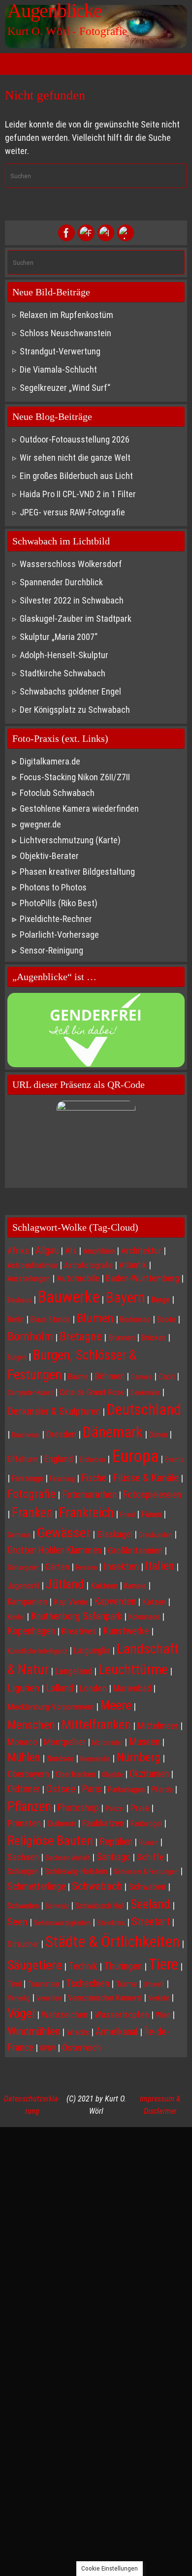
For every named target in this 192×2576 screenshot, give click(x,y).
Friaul (128, 1515)
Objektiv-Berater (49, 856)
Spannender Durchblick (61, 582)
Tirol (14, 1984)
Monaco (22, 1742)
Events (175, 1460)
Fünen (151, 1514)
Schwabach (97, 1886)
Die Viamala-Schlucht (58, 369)
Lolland (60, 1688)
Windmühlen (34, 2031)
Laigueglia (92, 1650)
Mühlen (24, 1758)
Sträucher (23, 1944)
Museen (144, 1742)
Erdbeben (92, 1460)
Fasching (62, 1479)
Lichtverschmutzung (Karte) (70, 840)
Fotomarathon (89, 1495)
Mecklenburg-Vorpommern (51, 1707)
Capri (167, 1376)
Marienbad (132, 1688)
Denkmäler (145, 1393)
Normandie (95, 1759)
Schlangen (23, 1871)
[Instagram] (106, 233)
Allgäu (47, 1251)
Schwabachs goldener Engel (70, 691)
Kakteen (104, 1586)
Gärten (57, 1567)
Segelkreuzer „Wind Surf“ (65, 388)
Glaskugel (115, 1534)
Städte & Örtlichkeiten (112, 1941)
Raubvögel (146, 1824)
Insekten (121, 1566)
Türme (126, 1984)
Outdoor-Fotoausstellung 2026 (75, 439)
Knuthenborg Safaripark (77, 1616)
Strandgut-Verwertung (60, 351)
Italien (160, 1566)
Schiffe (150, 1857)
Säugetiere (35, 1965)
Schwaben (147, 1887)
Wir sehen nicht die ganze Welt (75, 458)
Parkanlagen (126, 1790)
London (93, 1688)
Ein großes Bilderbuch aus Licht (76, 476)
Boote (166, 1320)
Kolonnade (144, 1617)
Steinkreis (111, 1923)
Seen (17, 1922)
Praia (140, 1808)
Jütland (65, 1584)
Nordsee (60, 1758)
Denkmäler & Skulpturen (54, 1411)
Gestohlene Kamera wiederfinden (79, 809)
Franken (32, 1513)
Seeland (150, 1904)
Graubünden (156, 1535)
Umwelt (154, 1984)
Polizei (115, 1809)
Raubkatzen (103, 1823)
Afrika (18, 1251)
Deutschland (144, 1410)
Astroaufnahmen (32, 1265)
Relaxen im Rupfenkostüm (66, 315)
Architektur (141, 1251)
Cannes (142, 1377)
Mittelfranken (96, 1724)
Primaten (24, 1823)
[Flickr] (86, 233)
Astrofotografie (88, 1265)
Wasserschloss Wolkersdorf (71, 564)
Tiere (163, 1964)
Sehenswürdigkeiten (62, 1923)
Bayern (125, 1298)
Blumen (95, 1318)
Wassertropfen (122, 2015)
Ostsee (61, 1789)
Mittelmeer (158, 1726)
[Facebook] (66, 233)
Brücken (154, 1338)
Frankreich (86, 1513)
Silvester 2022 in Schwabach (72, 600)
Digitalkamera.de (50, 761)
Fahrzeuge (28, 1479)
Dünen (158, 1435)
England (59, 1459)
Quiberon (62, 1823)
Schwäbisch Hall (100, 1906)
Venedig (19, 1998)
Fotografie (32, 1494)
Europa (135, 1456)
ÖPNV (48, 2048)
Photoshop (78, 1808)
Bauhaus (19, 1300)
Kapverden (115, 1601)
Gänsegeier (23, 1567)
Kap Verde (71, 1602)
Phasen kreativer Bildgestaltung (77, 872)
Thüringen (123, 1966)
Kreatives (79, 1631)
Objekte (112, 1775)
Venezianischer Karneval (105, 1998)
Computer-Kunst (30, 1393)
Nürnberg (139, 1757)
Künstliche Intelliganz (37, 1651)
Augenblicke (55, 11)
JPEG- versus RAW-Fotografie (72, 512)
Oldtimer (24, 1789)
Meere (116, 1705)
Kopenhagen (31, 1631)
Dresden (61, 1434)
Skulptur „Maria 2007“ (59, 637)
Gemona (19, 1535)
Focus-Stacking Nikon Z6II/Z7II (75, 777)
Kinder (16, 1617)
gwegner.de (40, 824)
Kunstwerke (126, 1631)
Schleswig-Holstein (76, 1871)
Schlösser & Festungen (146, 1872)
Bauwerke (69, 1297)
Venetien (49, 1998)
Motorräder (107, 1743)
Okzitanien (149, 1774)
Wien (163, 2015)
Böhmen (110, 1376)
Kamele (135, 1586)
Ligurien (23, 1688)
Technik (83, 1966)
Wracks (78, 2032)
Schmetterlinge (36, 1887)
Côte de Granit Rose (92, 1392)
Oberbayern (28, 1774)
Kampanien (27, 1602)
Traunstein (44, 1984)
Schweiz (57, 1906)
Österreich (81, 2048)
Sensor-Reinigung (51, 950)
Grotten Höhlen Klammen (54, 1550)
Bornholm (30, 1336)
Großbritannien (135, 1551)
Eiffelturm (23, 1459)
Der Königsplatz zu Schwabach (75, 710)
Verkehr (159, 1998)
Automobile (78, 1278)
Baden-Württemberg (143, 1278)
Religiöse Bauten (50, 1840)
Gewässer (64, 1533)
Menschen (31, 1725)
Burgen (17, 1357)
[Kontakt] (126, 233)
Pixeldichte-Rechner (56, 919)
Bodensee (135, 1320)
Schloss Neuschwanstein (65, 333)
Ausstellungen (29, 1279)
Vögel (21, 2013)
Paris (92, 1789)
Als (71, 1251)
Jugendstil (23, 1586)
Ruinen (148, 1843)
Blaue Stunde (50, 1320)
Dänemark (113, 1432)
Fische (94, 1478)
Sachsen (23, 1857)
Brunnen (122, 1337)
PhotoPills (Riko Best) (59, 903)
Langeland (74, 1671)
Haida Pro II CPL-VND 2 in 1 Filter (78, 494)
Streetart (151, 1921)
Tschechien (88, 1983)
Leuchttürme (133, 1670)
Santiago (113, 1857)
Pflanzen (29, 1807)
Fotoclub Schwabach (57, 793)
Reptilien (116, 1842)
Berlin (16, 1320)
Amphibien (99, 1251)
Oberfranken (76, 1774)
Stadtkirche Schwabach (63, 673)
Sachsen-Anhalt (68, 1858)
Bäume (78, 1377)
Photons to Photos (53, 887)
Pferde (162, 1790)
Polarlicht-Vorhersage (59, 935)
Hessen (86, 1567)
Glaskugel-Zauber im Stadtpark (76, 619)
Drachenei (26, 1435)
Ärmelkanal (117, 2032)
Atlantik (133, 1265)
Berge (160, 1300)
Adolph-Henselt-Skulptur (64, 655)
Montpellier (65, 1742)
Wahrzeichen (65, 2015)
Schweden (23, 1906)
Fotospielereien (152, 1495)
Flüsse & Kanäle (146, 1478)
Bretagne (81, 1336)
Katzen (154, 1602)
